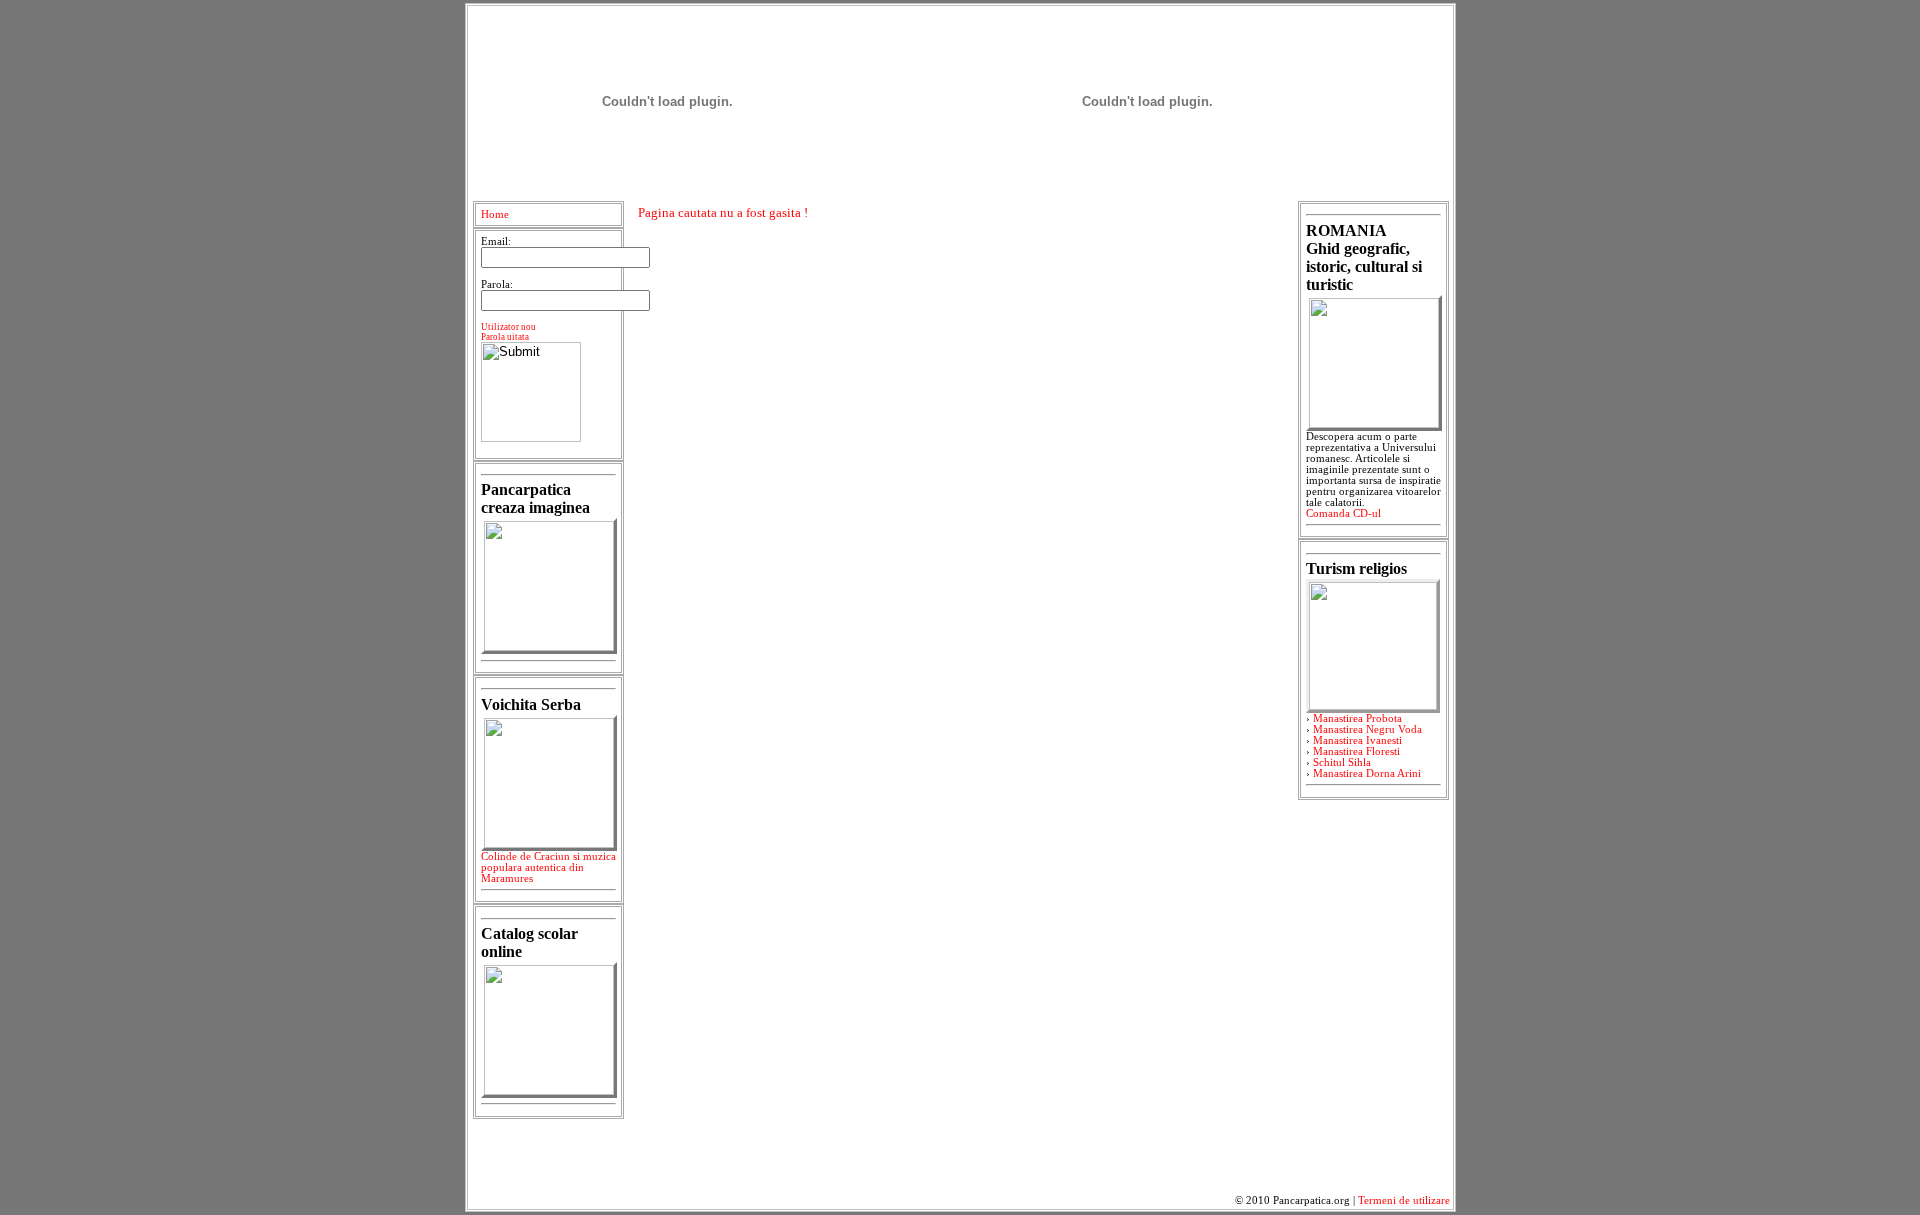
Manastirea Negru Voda (1367, 729)
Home (495, 214)
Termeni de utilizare (1404, 1200)
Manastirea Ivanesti (1357, 740)
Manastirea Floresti (1356, 751)
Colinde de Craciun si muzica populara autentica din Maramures (548, 867)
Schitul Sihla (1342, 762)
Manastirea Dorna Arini (1367, 773)
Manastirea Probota (1357, 718)
